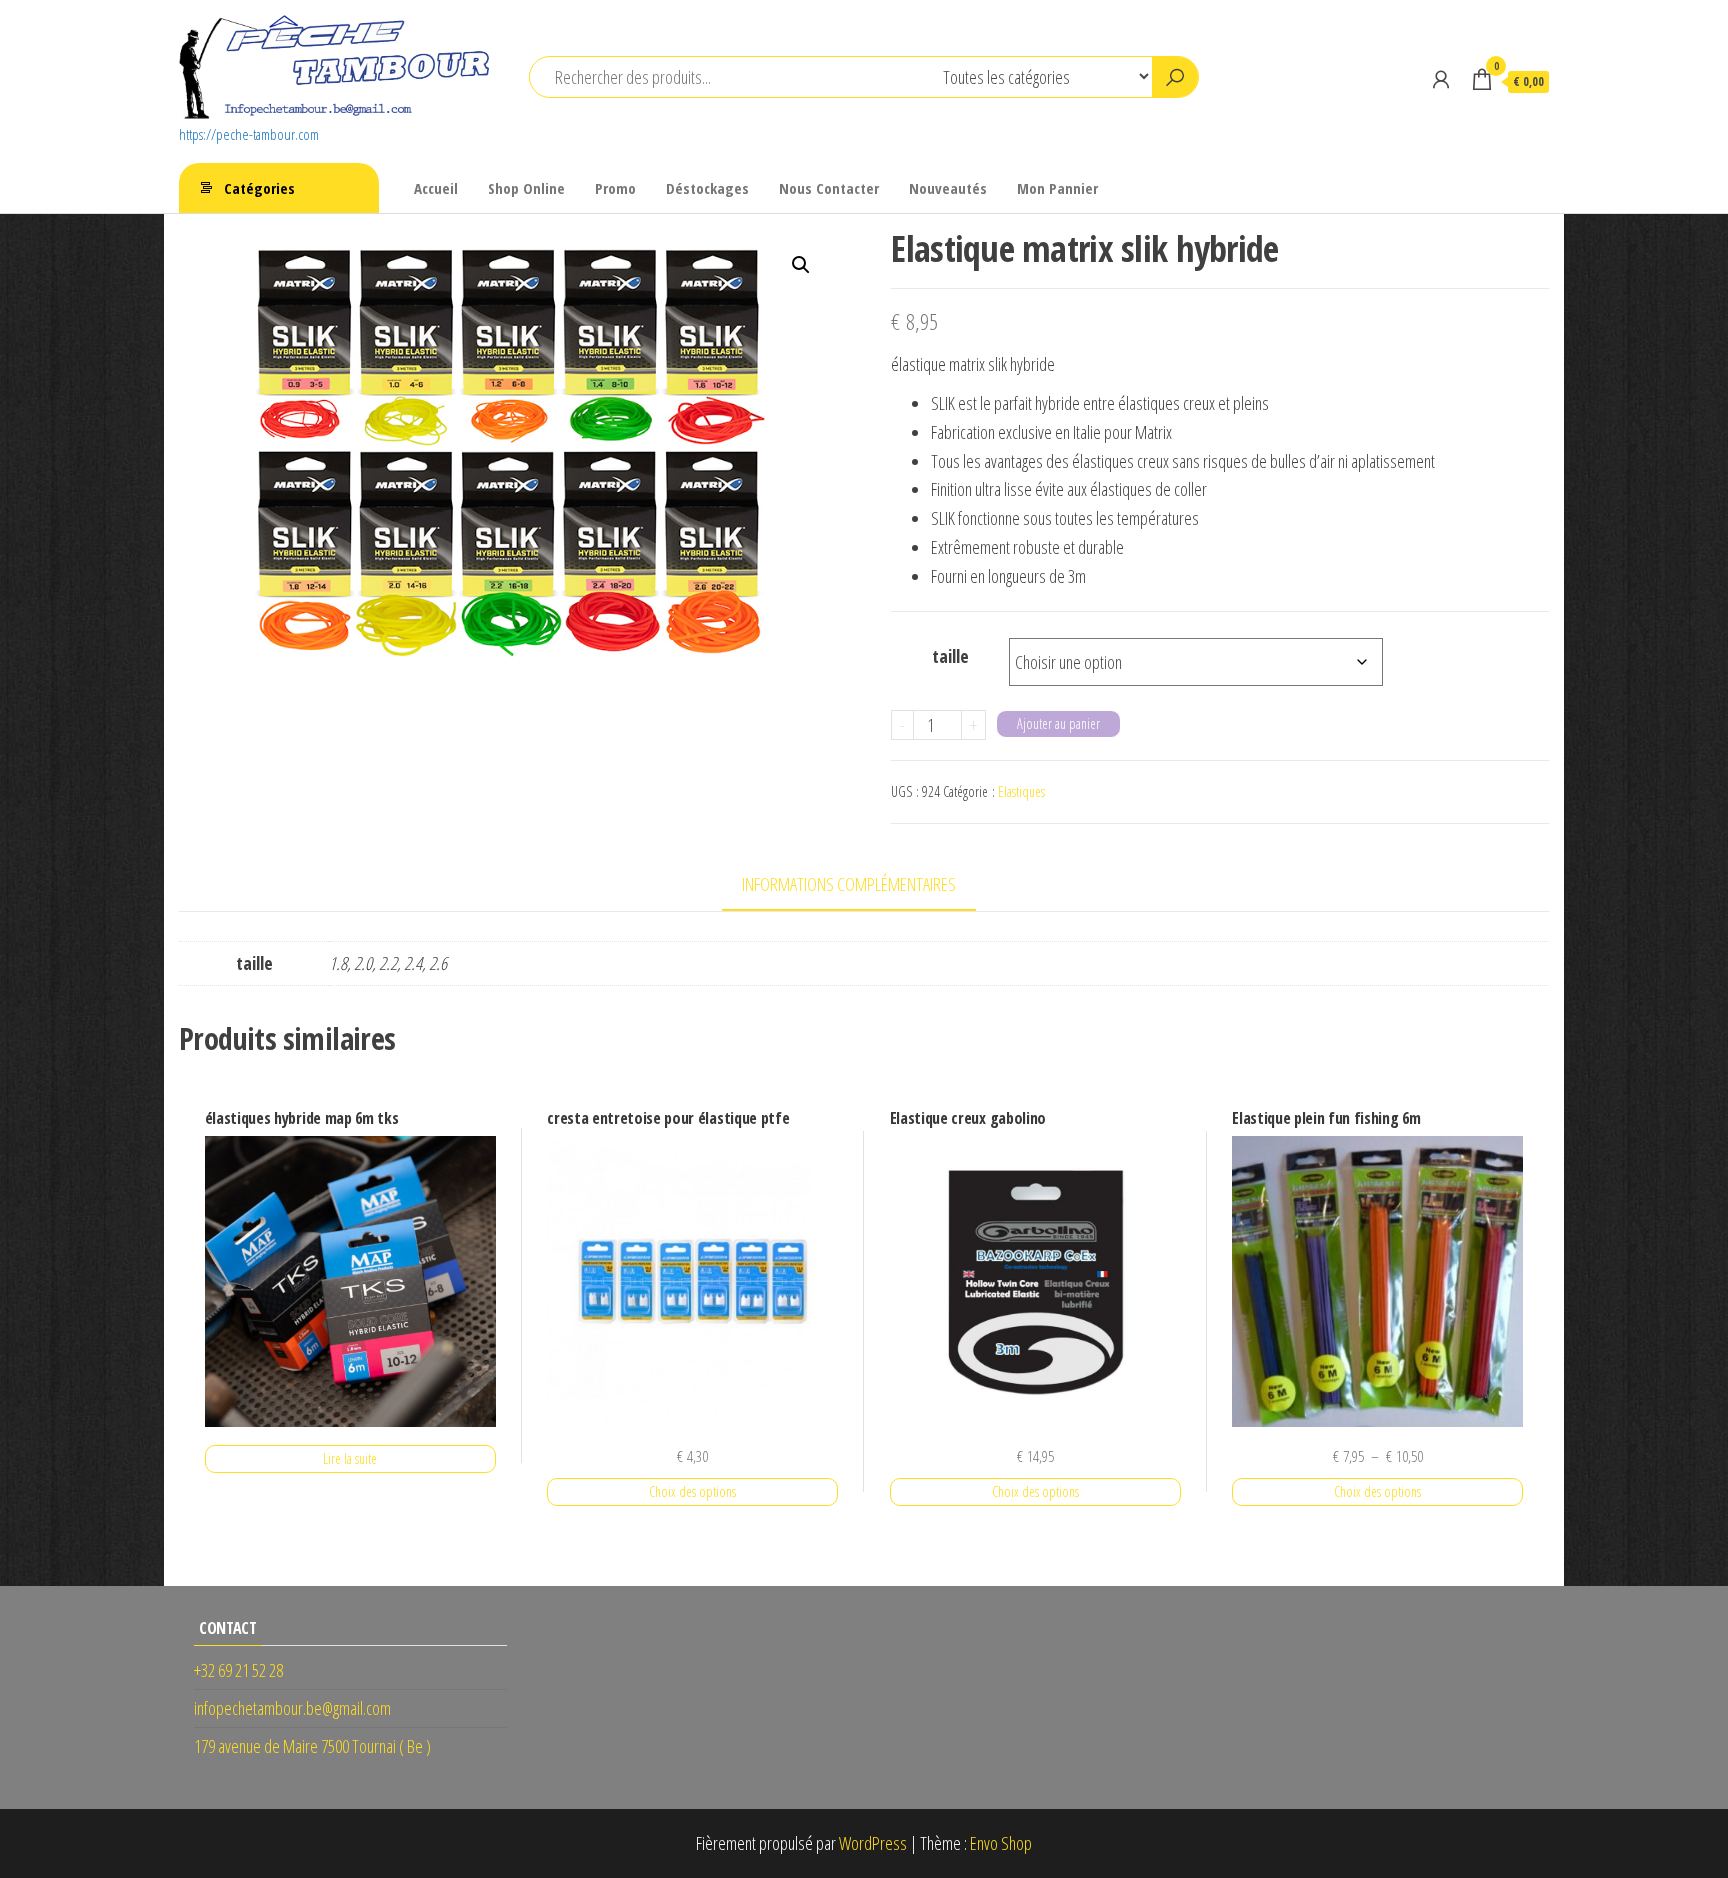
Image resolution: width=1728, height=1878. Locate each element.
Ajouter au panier (1058, 723)
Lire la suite (350, 1458)
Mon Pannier (1057, 188)
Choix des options (692, 1491)
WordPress (873, 1843)
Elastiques (1021, 791)
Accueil (436, 188)
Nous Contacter (829, 188)
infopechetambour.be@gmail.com (292, 1708)
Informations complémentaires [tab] (849, 884)
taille (950, 656)
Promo (615, 188)
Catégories (259, 188)
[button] (801, 265)
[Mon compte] (1441, 79)
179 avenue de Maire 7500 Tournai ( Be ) (312, 1746)
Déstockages (707, 188)
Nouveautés (948, 188)
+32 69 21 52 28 (238, 1670)
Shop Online (526, 188)
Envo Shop (1001, 1843)
